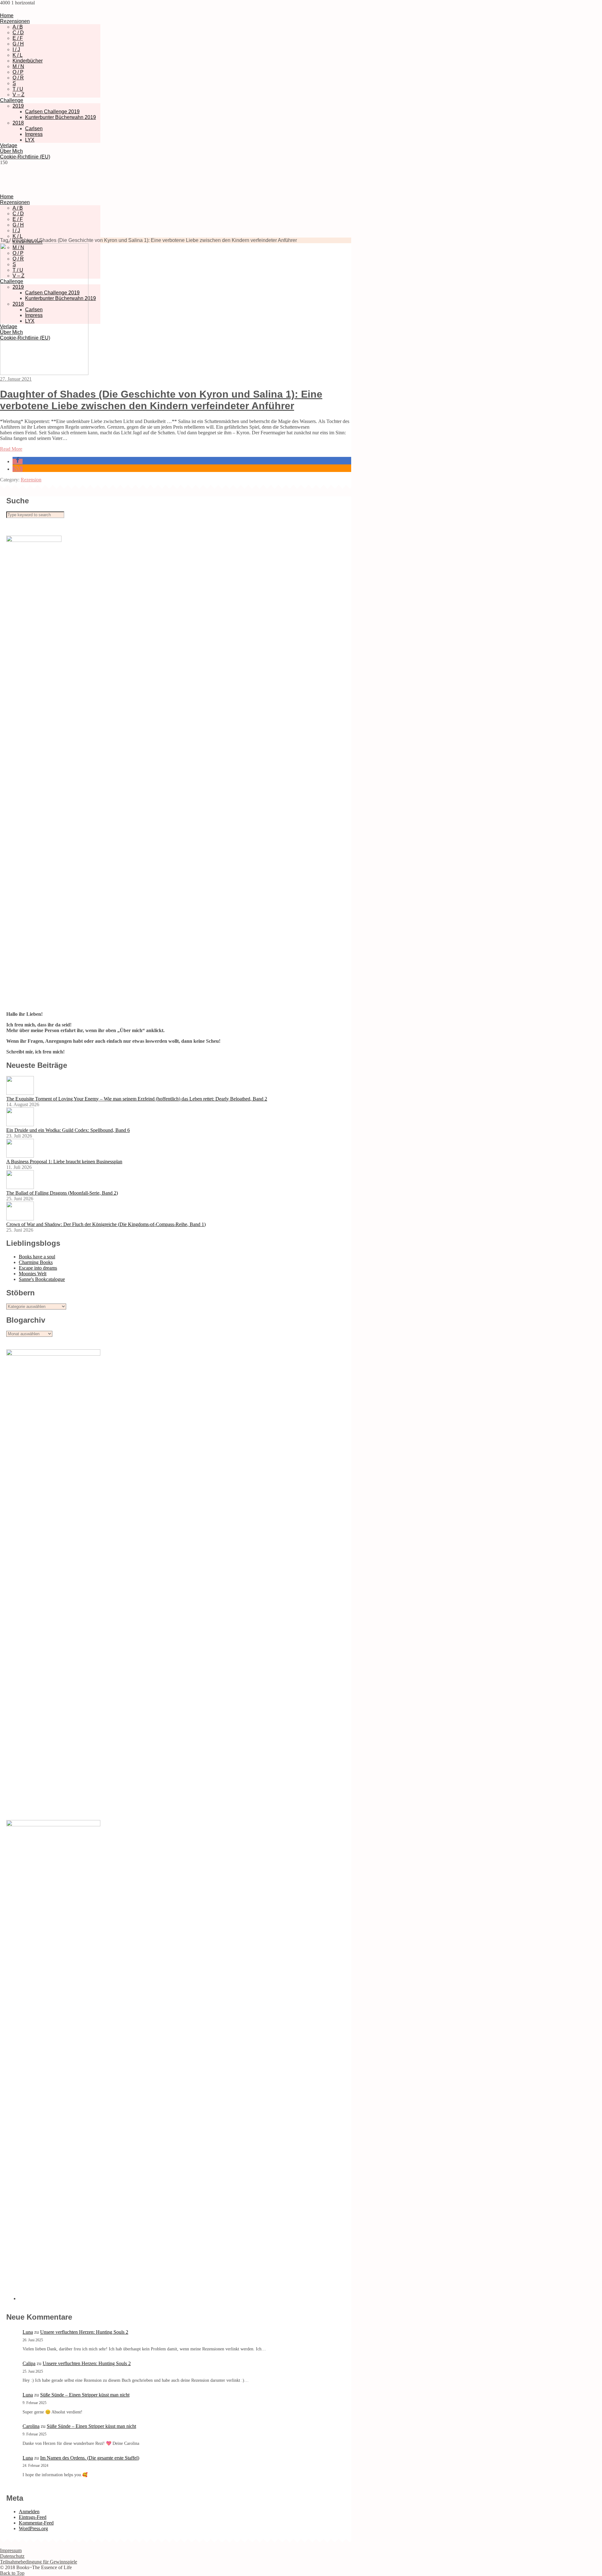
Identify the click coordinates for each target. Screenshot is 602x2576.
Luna (28, 2332)
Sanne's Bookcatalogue (42, 1279)
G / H (18, 44)
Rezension (31, 480)
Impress (34, 134)
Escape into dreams (38, 1268)
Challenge (12, 100)
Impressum (11, 2550)
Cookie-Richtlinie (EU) (25, 157)
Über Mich (11, 151)
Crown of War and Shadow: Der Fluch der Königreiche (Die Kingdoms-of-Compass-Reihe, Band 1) (106, 1224)
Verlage (9, 145)
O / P (18, 72)
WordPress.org (33, 2528)
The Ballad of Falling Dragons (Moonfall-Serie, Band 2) (62, 1193)
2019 (18, 106)
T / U (18, 89)
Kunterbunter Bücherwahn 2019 (61, 117)
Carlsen (34, 129)
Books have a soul (37, 1257)
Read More (11, 449)
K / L (18, 55)
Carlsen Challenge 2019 (52, 112)
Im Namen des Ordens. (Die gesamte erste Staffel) (90, 2458)
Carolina (31, 2426)
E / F (18, 38)
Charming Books (36, 1262)
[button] (18, 461)
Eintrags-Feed (33, 2517)
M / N (18, 66)
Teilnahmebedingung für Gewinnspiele (39, 2562)
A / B (18, 27)
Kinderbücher (28, 61)
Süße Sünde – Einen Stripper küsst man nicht (85, 2395)
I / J (16, 49)
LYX (30, 140)
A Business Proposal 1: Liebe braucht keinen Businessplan (64, 1162)
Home (7, 16)
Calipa (29, 2363)
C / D (18, 32)
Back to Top (12, 2573)
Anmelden (29, 2512)
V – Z (18, 95)
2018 (18, 123)
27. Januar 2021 (16, 379)
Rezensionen (15, 21)
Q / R (18, 78)
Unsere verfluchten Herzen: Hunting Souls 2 (84, 2332)
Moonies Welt (33, 1274)
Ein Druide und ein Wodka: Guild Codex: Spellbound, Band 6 (68, 1130)
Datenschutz (12, 2556)
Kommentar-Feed (36, 2523)
